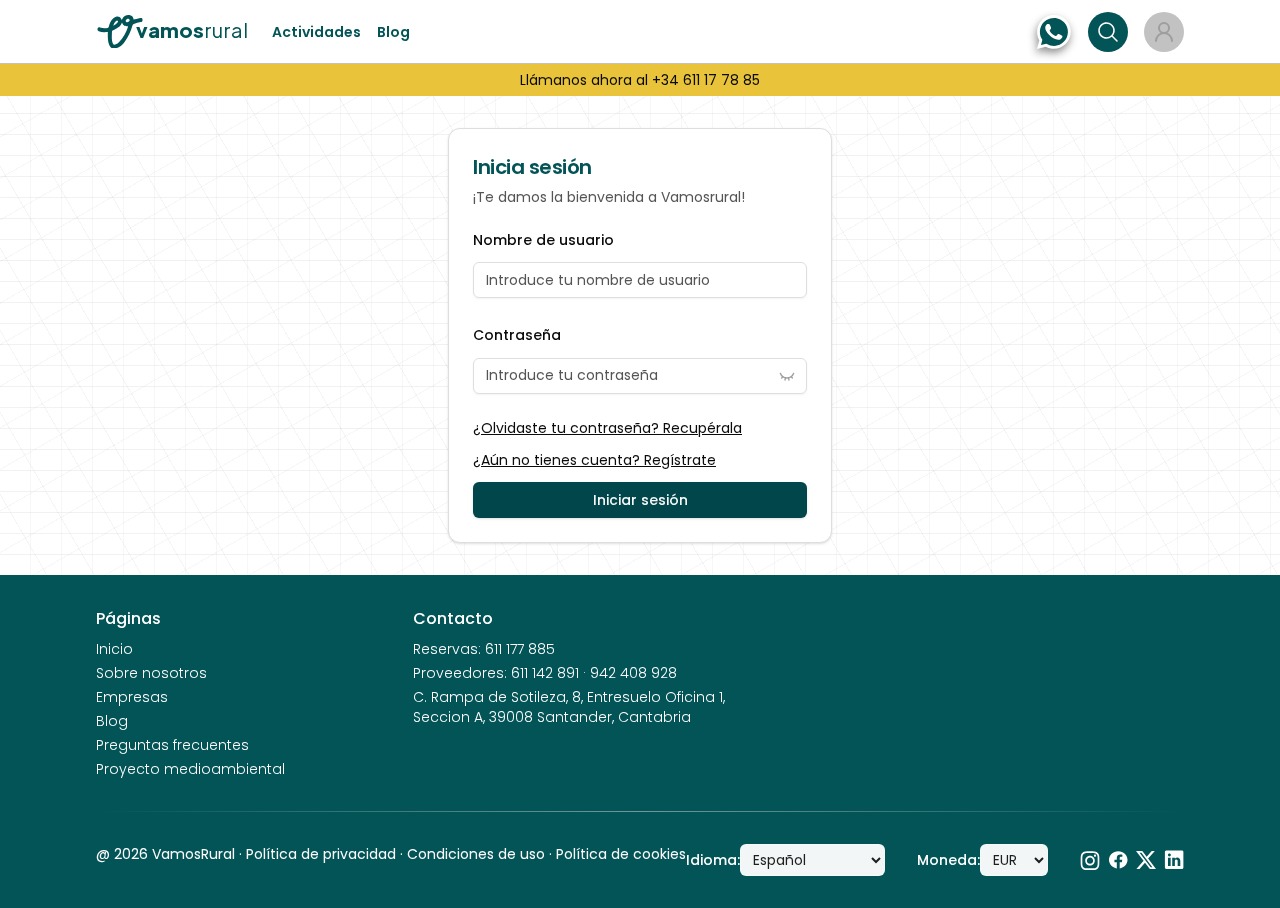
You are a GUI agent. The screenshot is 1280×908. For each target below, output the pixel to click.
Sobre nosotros (151, 673)
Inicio (114, 649)
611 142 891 (545, 673)
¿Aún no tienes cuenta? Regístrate (594, 460)
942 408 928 (633, 673)
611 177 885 (520, 649)
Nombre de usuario (543, 240)
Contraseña (517, 335)
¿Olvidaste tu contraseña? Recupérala (607, 428)
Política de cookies (621, 854)
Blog (393, 32)
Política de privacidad (321, 854)
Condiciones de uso (476, 854)
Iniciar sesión (640, 500)
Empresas (132, 697)
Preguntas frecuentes (172, 745)
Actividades (316, 32)
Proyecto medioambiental (190, 769)
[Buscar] (1108, 32)
